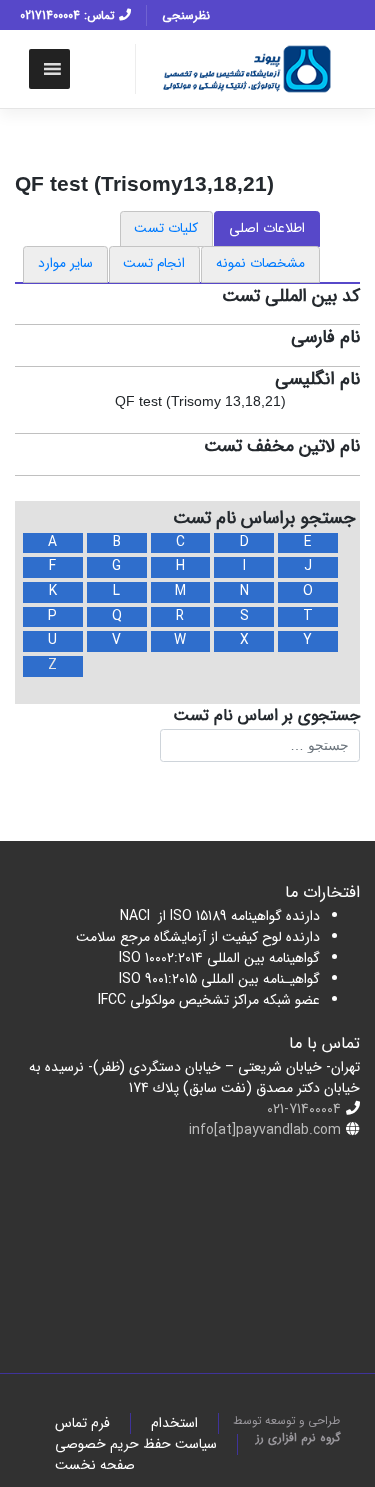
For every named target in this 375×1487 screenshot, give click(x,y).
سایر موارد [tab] (65, 263)
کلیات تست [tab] (166, 228)
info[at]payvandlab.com (265, 1130)
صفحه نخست (95, 1465)
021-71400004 (304, 1109)
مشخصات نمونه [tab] (260, 263)
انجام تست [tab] (154, 263)
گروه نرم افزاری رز (298, 1438)
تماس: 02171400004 (69, 15)
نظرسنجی (186, 15)
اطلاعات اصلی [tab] (267, 228)
